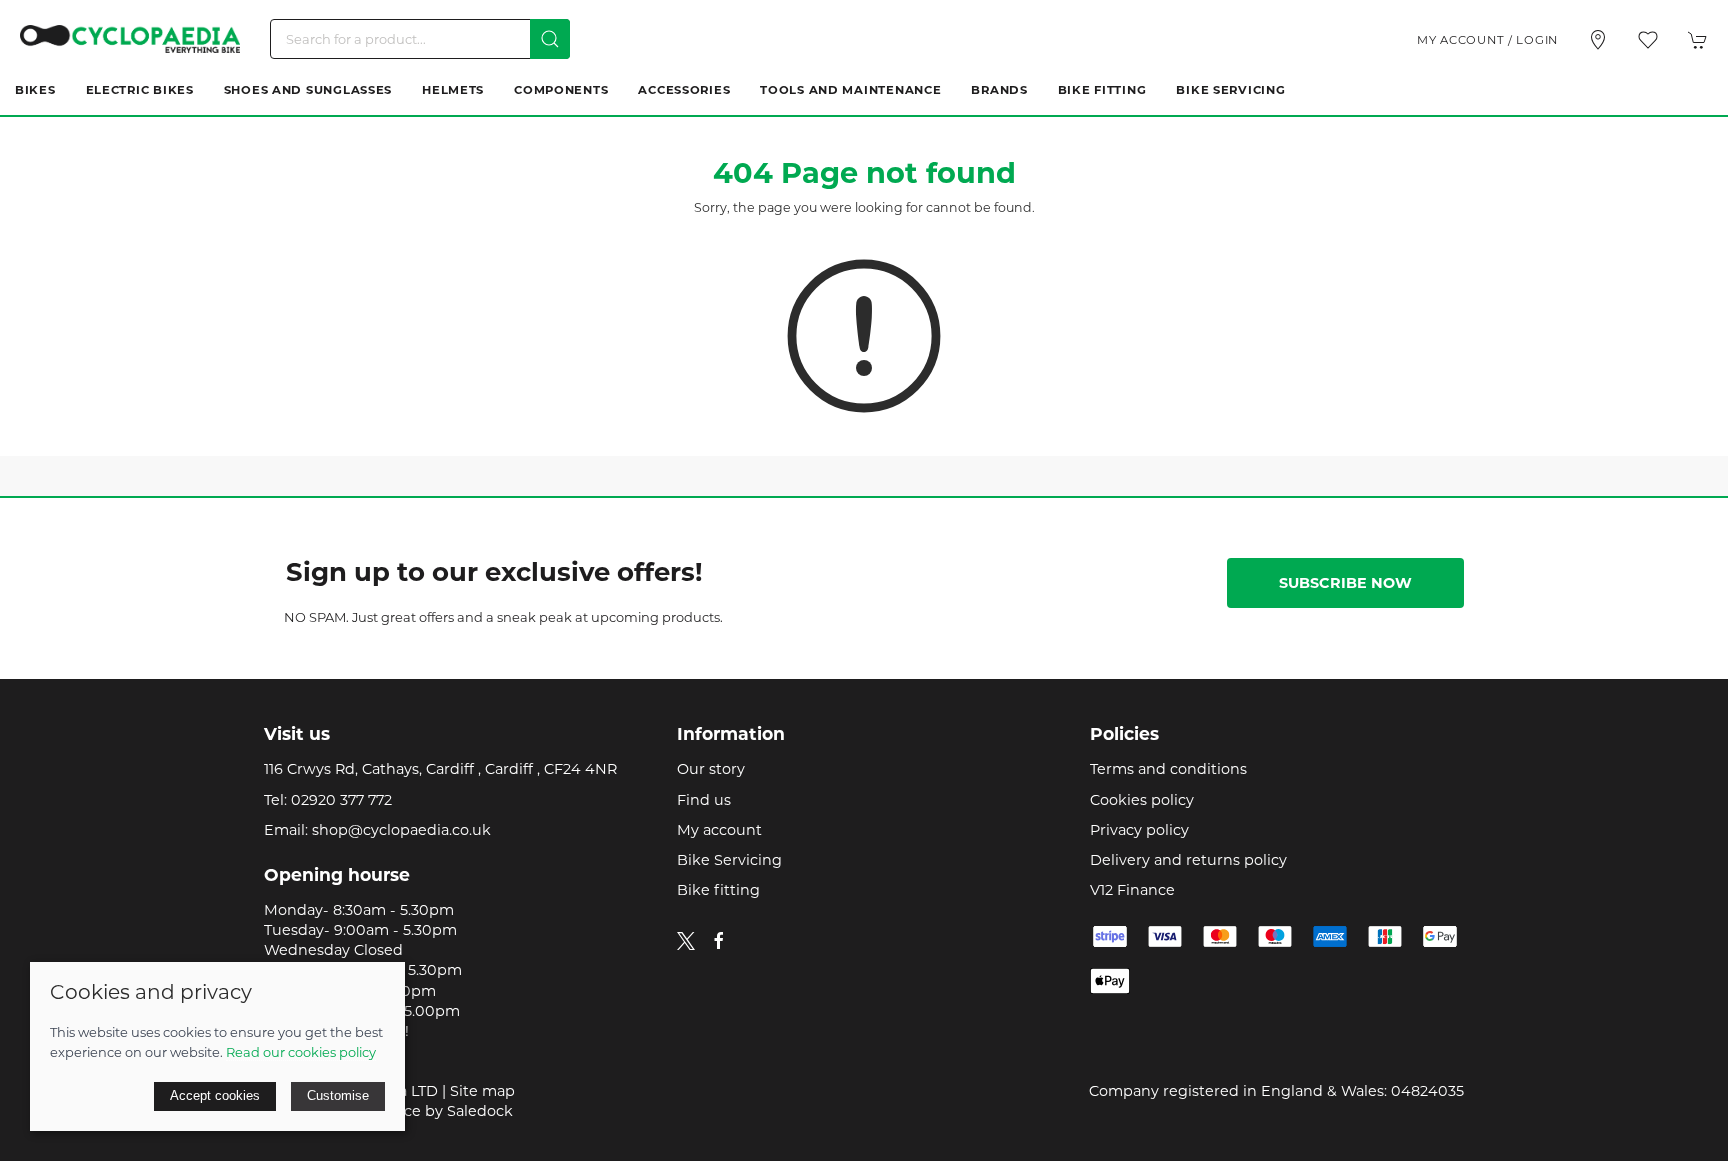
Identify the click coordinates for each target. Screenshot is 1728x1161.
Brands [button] (999, 90)
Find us (704, 800)
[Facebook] (719, 941)
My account (719, 830)
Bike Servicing (1230, 90)
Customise (338, 1095)
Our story (711, 769)
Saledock (480, 1111)
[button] (1648, 40)
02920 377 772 (341, 800)
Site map (482, 1091)
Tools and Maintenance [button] (850, 90)
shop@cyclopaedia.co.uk (401, 830)
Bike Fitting (1102, 90)
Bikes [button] (35, 90)
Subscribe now (1345, 583)
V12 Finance (1132, 890)
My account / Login (1487, 40)
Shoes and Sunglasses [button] (308, 90)
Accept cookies (215, 1095)
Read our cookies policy (301, 1052)
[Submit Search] (550, 39)
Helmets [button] (453, 90)
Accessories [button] (684, 90)
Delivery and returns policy (1188, 860)
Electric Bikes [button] (140, 90)
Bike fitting (718, 890)
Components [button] (561, 90)
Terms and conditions (1168, 769)
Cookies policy (1142, 800)
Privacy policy (1139, 830)
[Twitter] (686, 940)
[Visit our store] (1598, 40)
